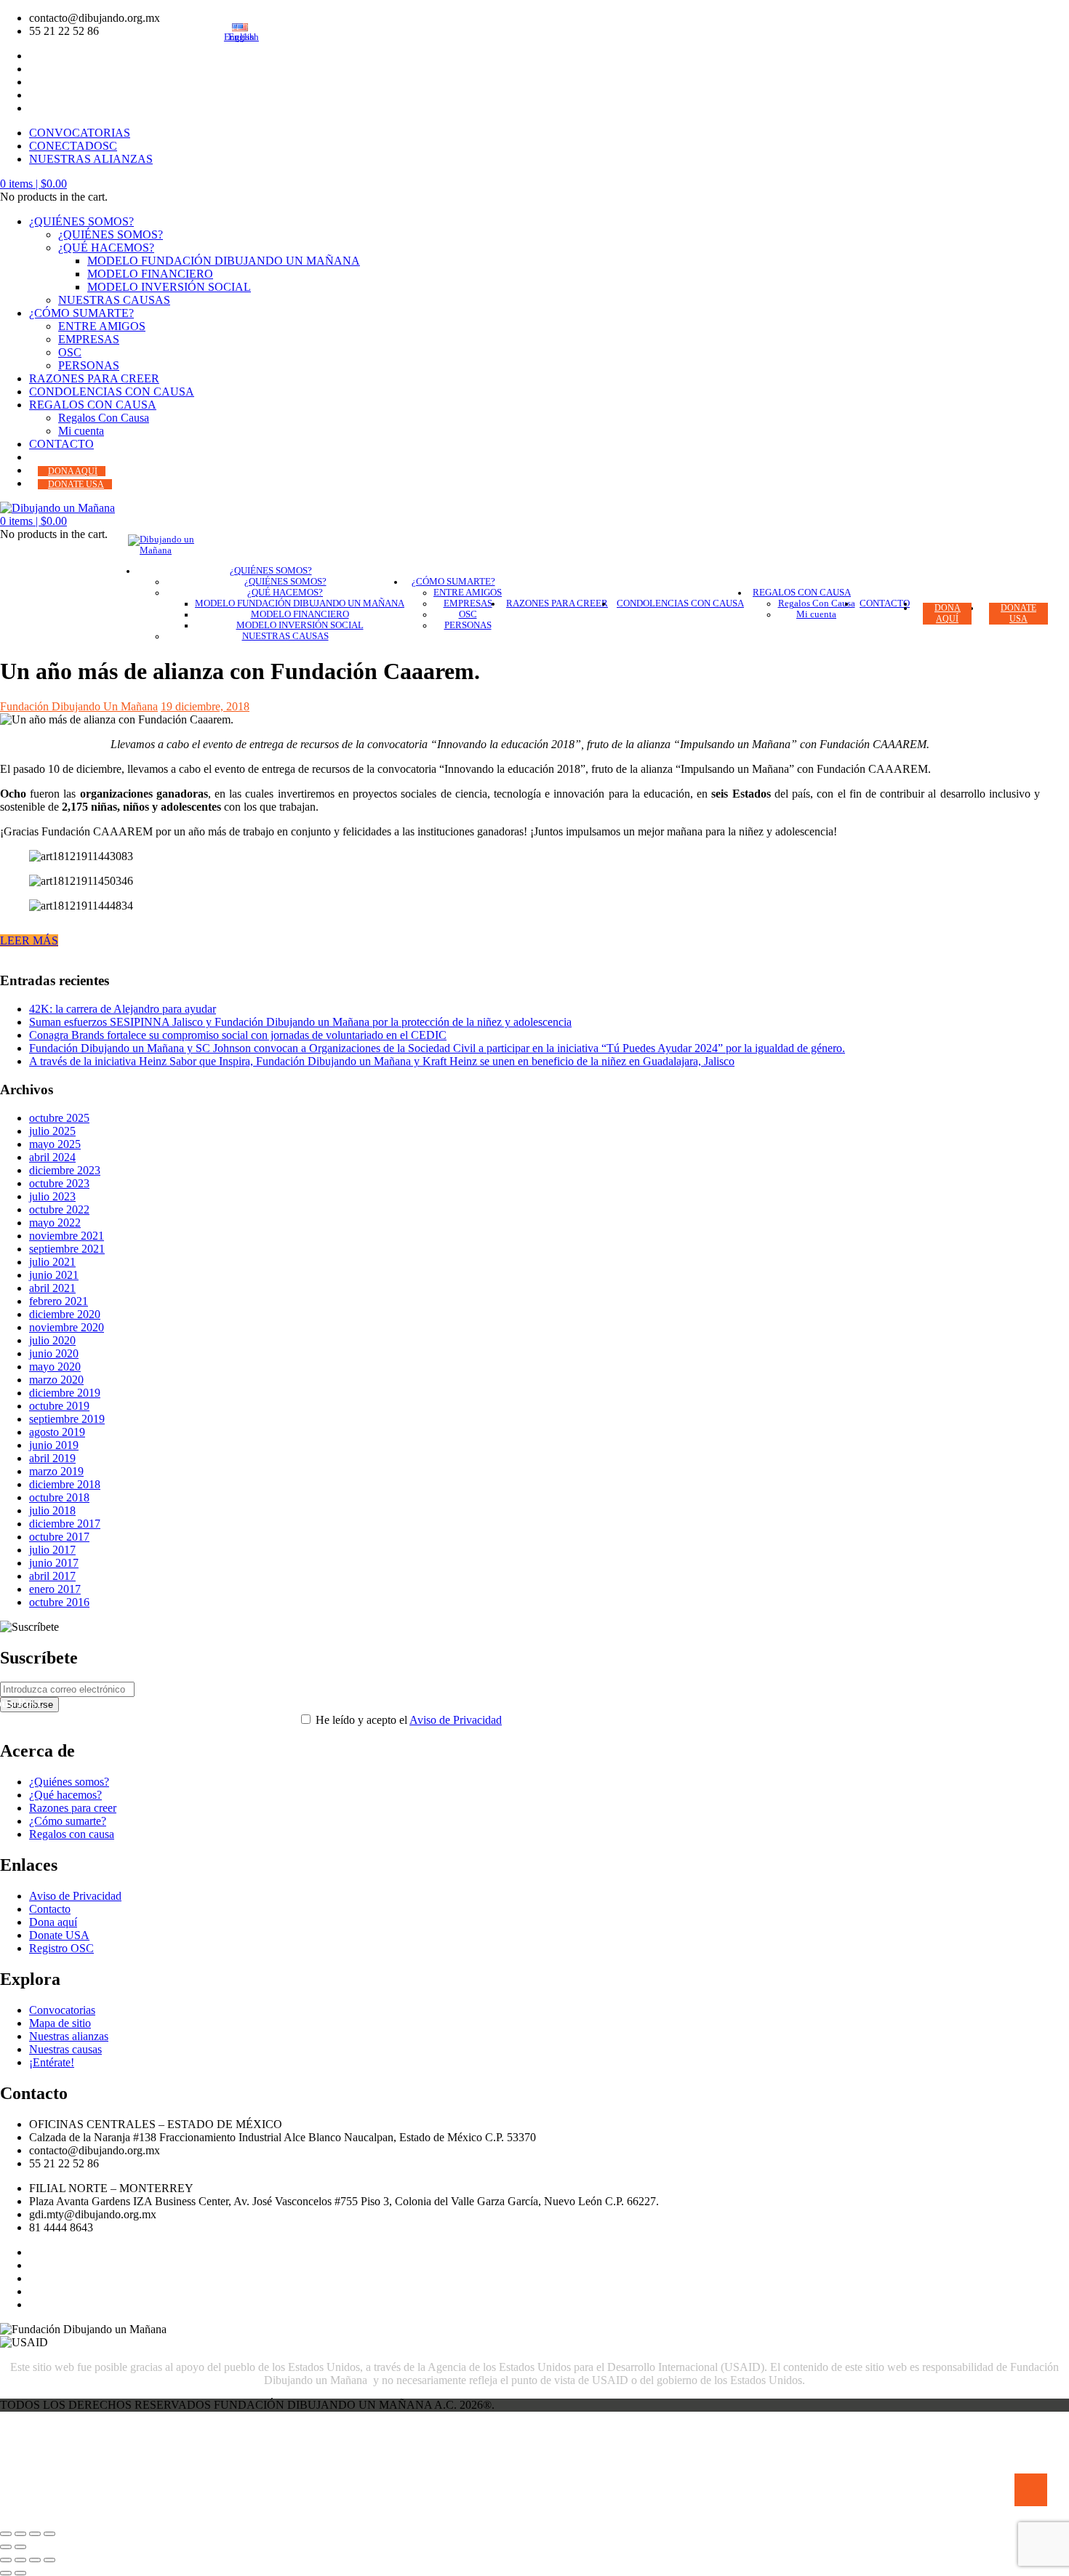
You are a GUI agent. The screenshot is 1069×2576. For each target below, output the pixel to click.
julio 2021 (52, 1262)
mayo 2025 (55, 1144)
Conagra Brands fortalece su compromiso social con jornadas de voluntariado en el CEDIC (238, 1035)
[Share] (20, 2534)
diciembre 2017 (65, 1524)
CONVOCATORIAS (80, 133)
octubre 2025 (59, 1118)
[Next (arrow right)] (20, 2547)
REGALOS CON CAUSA (93, 405)
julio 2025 (52, 1131)
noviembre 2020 (67, 1327)
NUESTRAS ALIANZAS (91, 159)
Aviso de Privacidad (456, 1720)
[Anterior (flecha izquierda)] (6, 2573)
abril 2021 (52, 1288)
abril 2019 (52, 1458)
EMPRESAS (89, 339)
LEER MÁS (29, 940)
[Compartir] (35, 2560)
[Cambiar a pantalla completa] (20, 2560)
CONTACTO (61, 444)
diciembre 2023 (65, 1170)
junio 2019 (54, 1445)
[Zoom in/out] (49, 2534)
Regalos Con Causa (104, 418)
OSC (70, 352)
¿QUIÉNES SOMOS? (81, 221)
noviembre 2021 (67, 1236)
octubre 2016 (59, 1602)
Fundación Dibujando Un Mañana (79, 706)
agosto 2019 (57, 1432)
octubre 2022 (59, 1209)
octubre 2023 (59, 1183)
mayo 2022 (55, 1223)
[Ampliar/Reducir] (6, 2560)
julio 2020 (52, 1340)
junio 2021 (54, 1275)
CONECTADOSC (73, 146)
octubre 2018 (59, 1497)
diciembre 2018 (65, 1484)
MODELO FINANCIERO (150, 274)
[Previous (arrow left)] (6, 2547)
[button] (33, 184)
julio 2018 (52, 1510)
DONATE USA (76, 484)
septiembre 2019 (67, 1419)
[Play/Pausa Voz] (1031, 2490)
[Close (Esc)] (6, 2534)
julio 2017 (52, 1550)
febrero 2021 (59, 1301)
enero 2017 (55, 1589)
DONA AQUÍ (73, 471)
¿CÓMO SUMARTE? (81, 313)
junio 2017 (54, 1563)
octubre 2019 (59, 1406)
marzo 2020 (56, 1380)
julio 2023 (52, 1196)
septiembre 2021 (67, 1249)
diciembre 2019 (65, 1393)
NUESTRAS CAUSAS (114, 300)
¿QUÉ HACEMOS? (106, 248)
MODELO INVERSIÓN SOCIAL (169, 287)
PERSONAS (89, 365)
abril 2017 (52, 1576)
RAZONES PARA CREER (94, 378)
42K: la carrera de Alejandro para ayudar (123, 1009)
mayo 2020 (55, 1367)
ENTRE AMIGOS (102, 326)
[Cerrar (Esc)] (49, 2560)
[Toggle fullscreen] (35, 2534)
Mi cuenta (81, 431)
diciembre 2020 (65, 1314)
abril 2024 (52, 1157)
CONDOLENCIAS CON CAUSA (112, 392)
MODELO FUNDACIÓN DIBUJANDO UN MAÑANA (224, 261)
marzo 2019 (56, 1471)
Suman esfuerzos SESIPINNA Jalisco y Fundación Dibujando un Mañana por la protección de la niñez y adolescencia (300, 1022)
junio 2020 (54, 1353)
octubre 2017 (59, 1537)
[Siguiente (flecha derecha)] (20, 2573)
